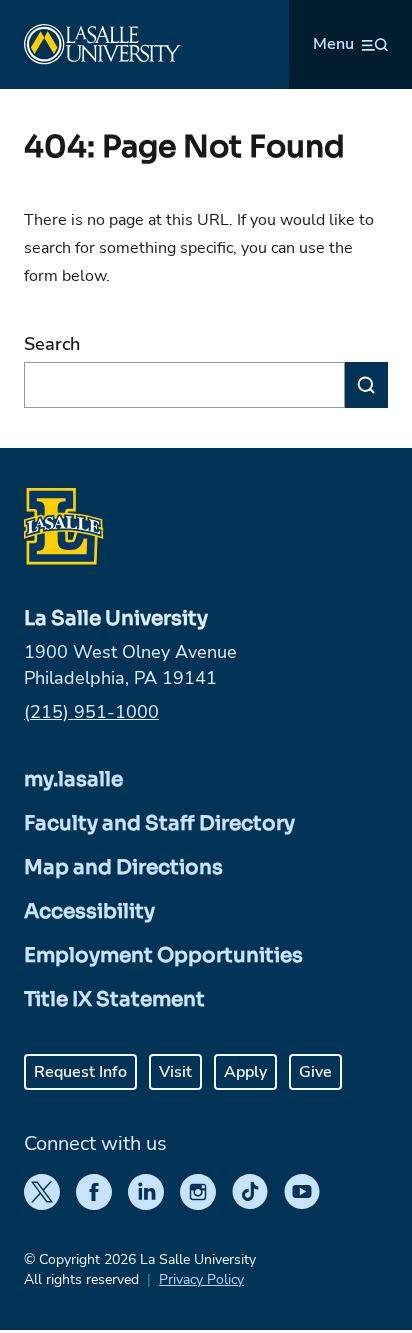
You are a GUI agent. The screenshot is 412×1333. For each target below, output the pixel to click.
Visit (175, 1072)
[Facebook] (94, 1192)
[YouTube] (302, 1192)
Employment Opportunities (163, 955)
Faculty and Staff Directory (159, 823)
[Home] (102, 44)
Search (52, 344)
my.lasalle (73, 779)
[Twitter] (42, 1192)
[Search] (366, 385)
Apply (245, 1072)
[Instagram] (198, 1192)
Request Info (80, 1072)
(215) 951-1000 (91, 712)
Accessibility (89, 911)
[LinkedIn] (146, 1192)
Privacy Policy (201, 1279)
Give (315, 1072)
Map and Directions (123, 867)
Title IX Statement (114, 999)
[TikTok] (250, 1192)
